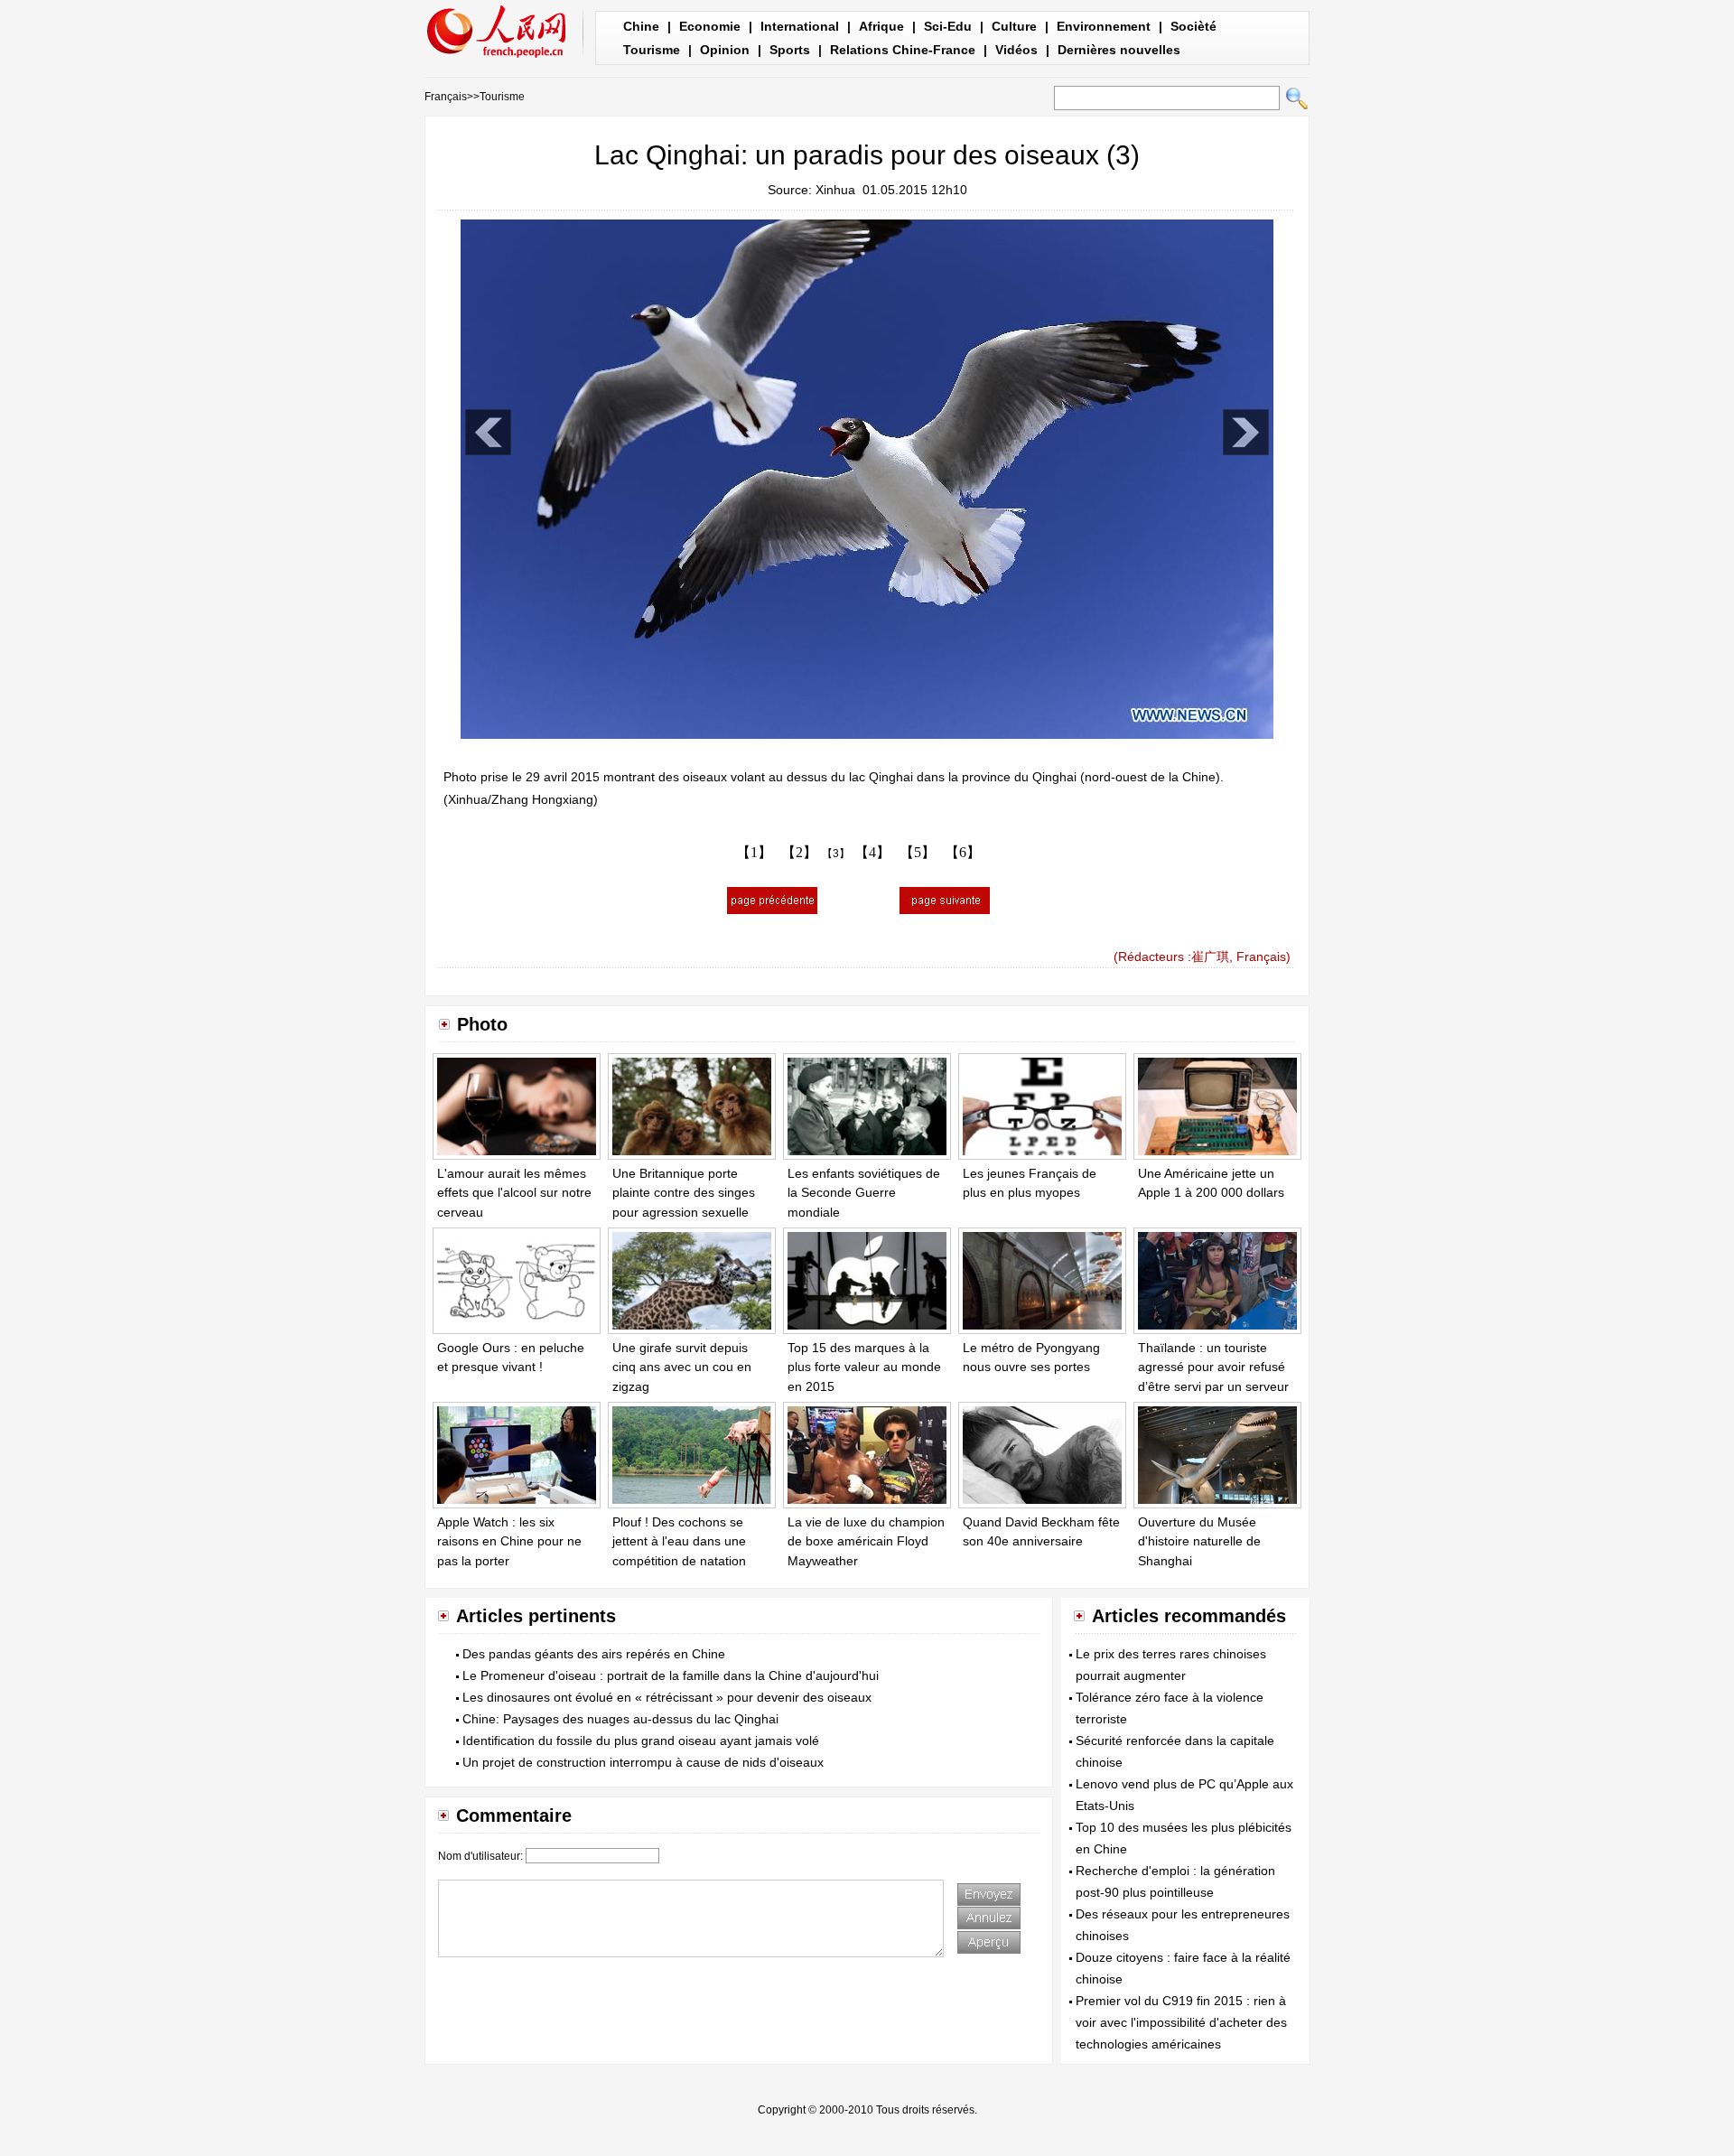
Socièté (1193, 26)
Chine (641, 26)
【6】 (963, 852)
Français (446, 97)
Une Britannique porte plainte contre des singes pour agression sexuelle (684, 1193)
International (800, 26)
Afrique (881, 26)
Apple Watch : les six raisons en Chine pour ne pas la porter (509, 1541)
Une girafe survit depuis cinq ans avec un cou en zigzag (682, 1367)
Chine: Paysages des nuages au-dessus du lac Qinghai (620, 1719)
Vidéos (1016, 50)
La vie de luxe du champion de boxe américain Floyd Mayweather (866, 1541)
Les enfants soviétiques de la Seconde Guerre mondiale (864, 1193)
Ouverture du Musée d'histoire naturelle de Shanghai (1199, 1541)
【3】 (836, 854)
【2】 (799, 852)
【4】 (872, 852)
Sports (790, 50)
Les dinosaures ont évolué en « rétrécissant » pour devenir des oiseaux (667, 1697)
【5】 (918, 852)
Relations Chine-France (903, 50)
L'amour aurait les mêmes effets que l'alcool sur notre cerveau (514, 1193)
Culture (1014, 26)
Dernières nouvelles (1119, 50)
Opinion (725, 50)
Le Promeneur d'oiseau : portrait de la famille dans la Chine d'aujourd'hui (671, 1675)
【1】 (754, 852)
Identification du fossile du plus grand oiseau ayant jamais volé (641, 1741)
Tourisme (652, 50)
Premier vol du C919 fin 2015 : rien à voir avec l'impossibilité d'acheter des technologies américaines (1181, 2022)
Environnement (1104, 26)
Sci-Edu (948, 26)
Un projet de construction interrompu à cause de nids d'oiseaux (643, 1762)
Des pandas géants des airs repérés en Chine (594, 1654)
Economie (710, 26)
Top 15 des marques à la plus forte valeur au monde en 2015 (864, 1367)
